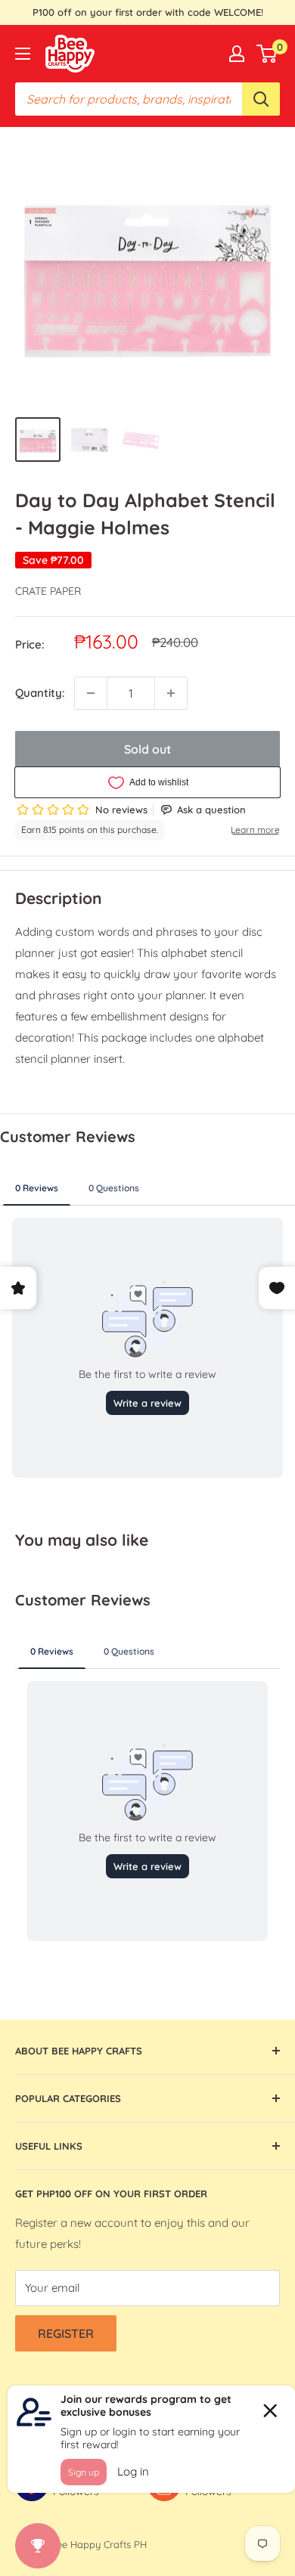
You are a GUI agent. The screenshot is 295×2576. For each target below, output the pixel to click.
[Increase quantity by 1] (171, 693)
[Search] (261, 99)
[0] (267, 54)
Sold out (147, 749)
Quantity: (40, 693)
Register (66, 2333)
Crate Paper (48, 591)
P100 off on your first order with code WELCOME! (148, 12)
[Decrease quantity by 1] (91, 693)
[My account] (237, 54)
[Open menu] (23, 54)
